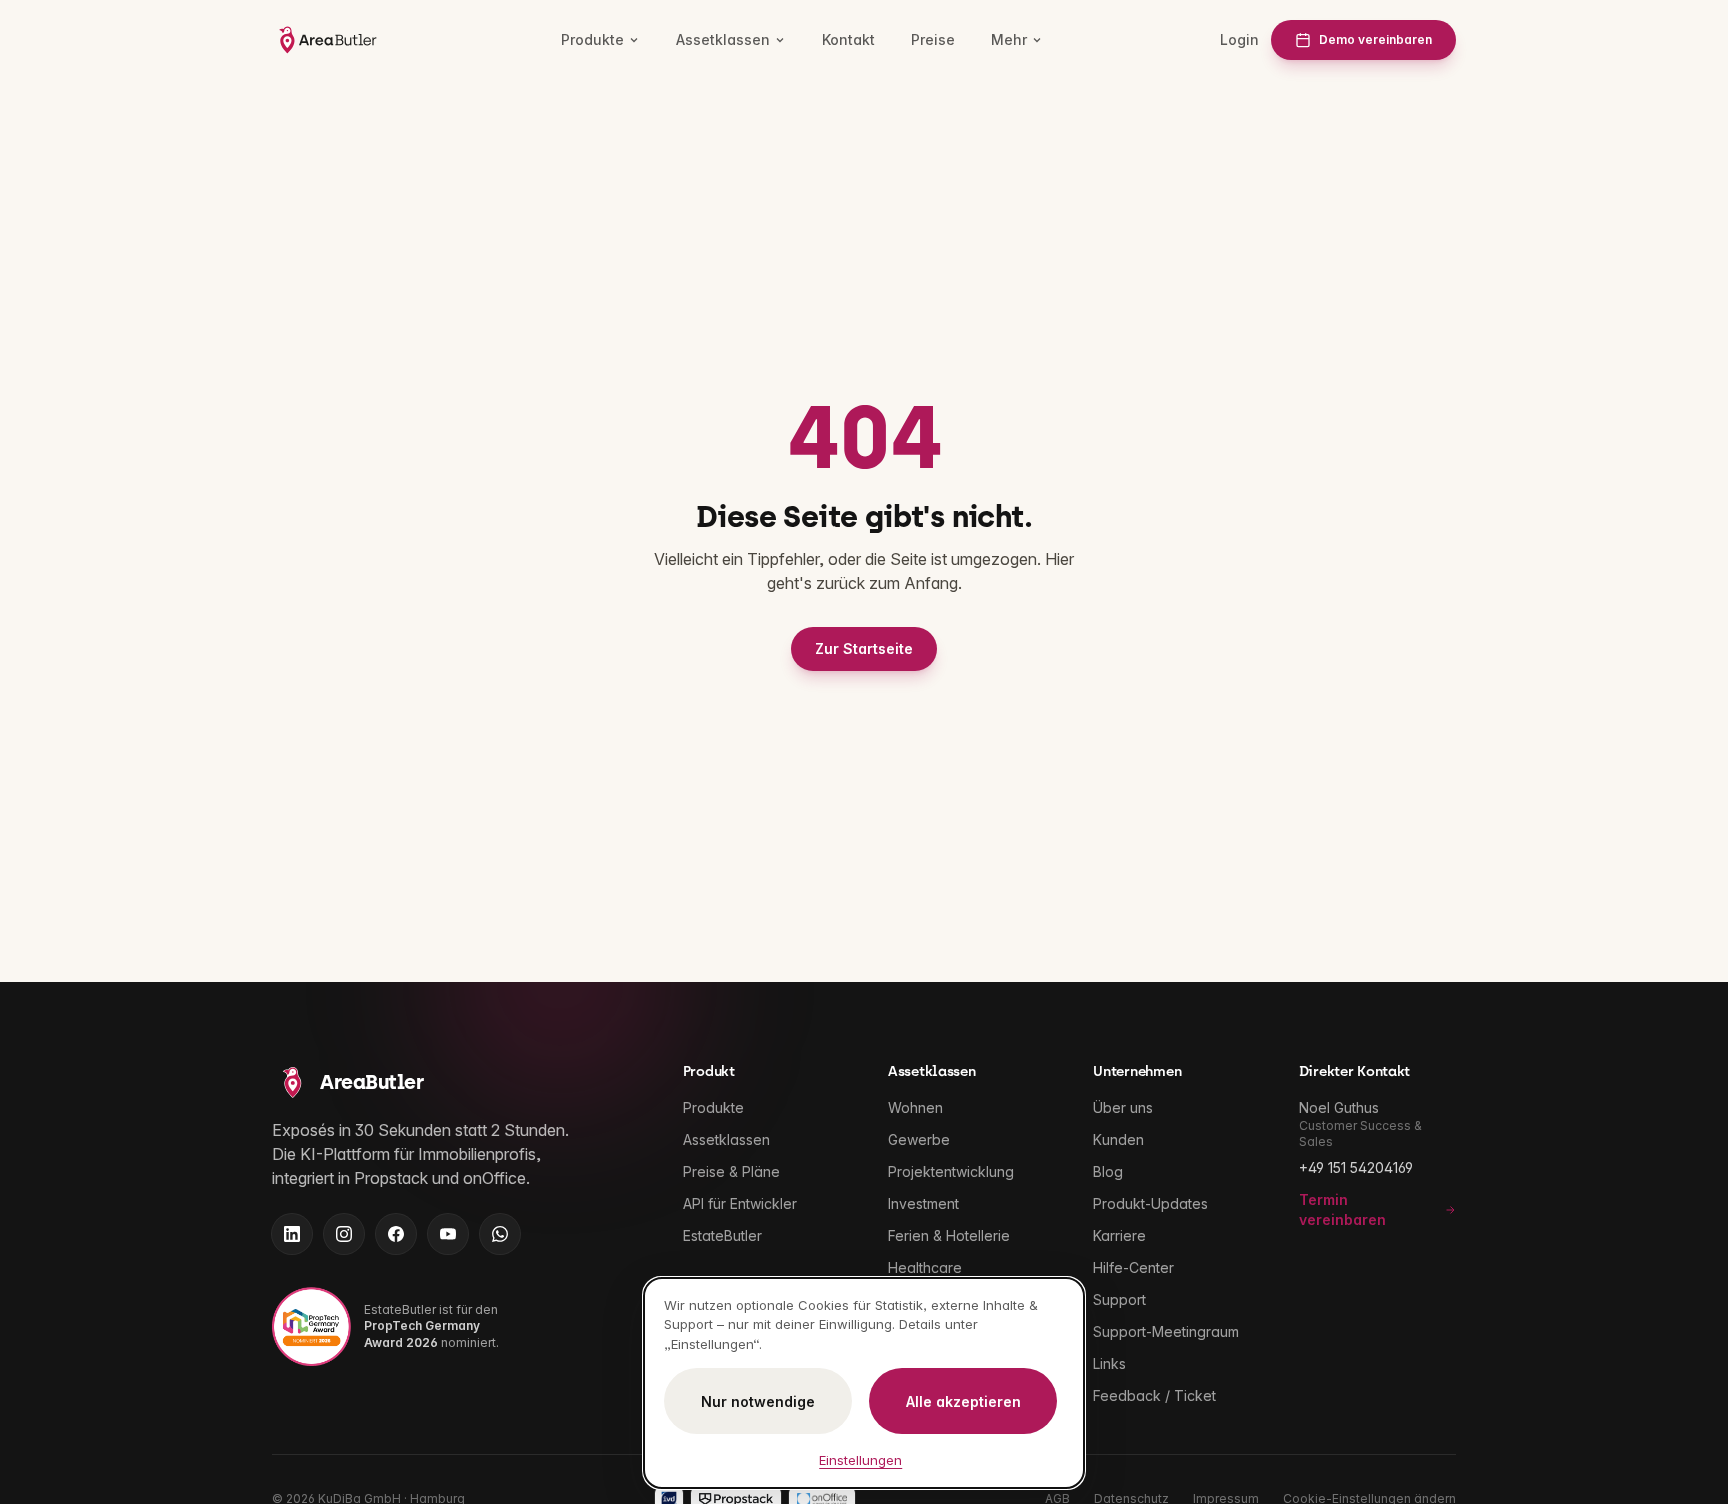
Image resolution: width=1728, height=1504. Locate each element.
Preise (933, 39)
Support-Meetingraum (1166, 1331)
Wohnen (915, 1107)
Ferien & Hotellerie (949, 1235)
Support (1119, 1299)
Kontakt (848, 39)
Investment (923, 1203)
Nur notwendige (758, 1401)
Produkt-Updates (1150, 1203)
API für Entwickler (740, 1203)
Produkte (592, 39)
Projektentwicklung (951, 1171)
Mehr (1009, 39)
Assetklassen (723, 39)
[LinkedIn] (292, 1234)
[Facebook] (396, 1234)
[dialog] (864, 1383)
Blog (1108, 1171)
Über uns (1123, 1107)
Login (1239, 39)
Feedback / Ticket (1154, 1395)
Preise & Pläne (731, 1171)
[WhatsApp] (500, 1234)
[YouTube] (448, 1234)
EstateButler (722, 1235)
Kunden (1118, 1139)
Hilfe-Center (1133, 1267)
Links (1109, 1363)
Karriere (1119, 1235)
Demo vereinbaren (1375, 39)
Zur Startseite (864, 648)
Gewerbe (919, 1139)
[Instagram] (344, 1234)
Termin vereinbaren (1342, 1209)
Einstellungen (860, 1460)
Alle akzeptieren (963, 1401)
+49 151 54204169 (1356, 1167)
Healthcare (925, 1267)
